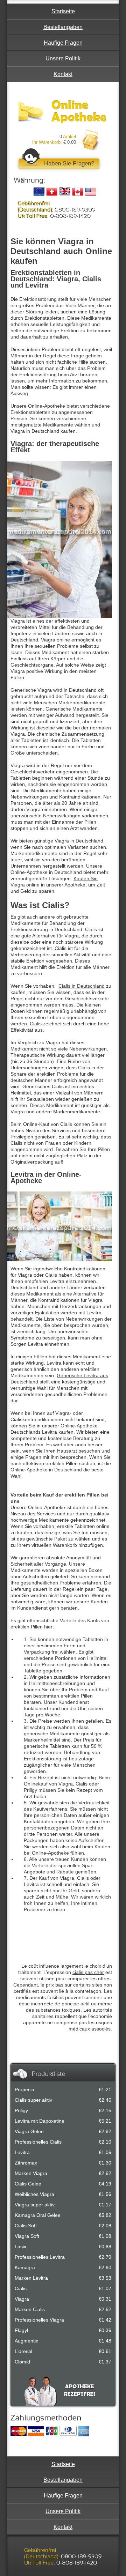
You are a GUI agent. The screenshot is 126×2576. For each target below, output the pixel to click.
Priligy (21, 2110)
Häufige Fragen (63, 43)
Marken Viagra (31, 2173)
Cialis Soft (26, 2226)
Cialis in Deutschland (82, 986)
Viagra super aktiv (35, 2205)
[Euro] (39, 192)
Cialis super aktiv (33, 2100)
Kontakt (63, 74)
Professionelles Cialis (38, 2142)
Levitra (22, 2152)
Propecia (24, 2089)
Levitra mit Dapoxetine (40, 2121)
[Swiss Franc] (52, 192)
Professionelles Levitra (40, 2257)
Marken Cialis (30, 2309)
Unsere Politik (63, 58)
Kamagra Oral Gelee (38, 2215)
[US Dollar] (91, 192)
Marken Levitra (31, 2278)
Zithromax (26, 2163)
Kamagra (25, 2267)
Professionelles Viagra (39, 2320)
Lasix (20, 2247)
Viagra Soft (27, 2236)
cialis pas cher (88, 1972)
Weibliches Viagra (34, 2194)
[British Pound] (65, 192)
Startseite (63, 11)
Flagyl (21, 2330)
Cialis (21, 2288)
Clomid (22, 2362)
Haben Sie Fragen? (69, 164)
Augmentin (27, 2341)
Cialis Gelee (28, 2184)
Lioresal (23, 2351)
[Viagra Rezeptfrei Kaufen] (62, 112)
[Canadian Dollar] (78, 192)
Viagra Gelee (29, 2131)
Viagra (22, 2299)
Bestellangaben (63, 27)
